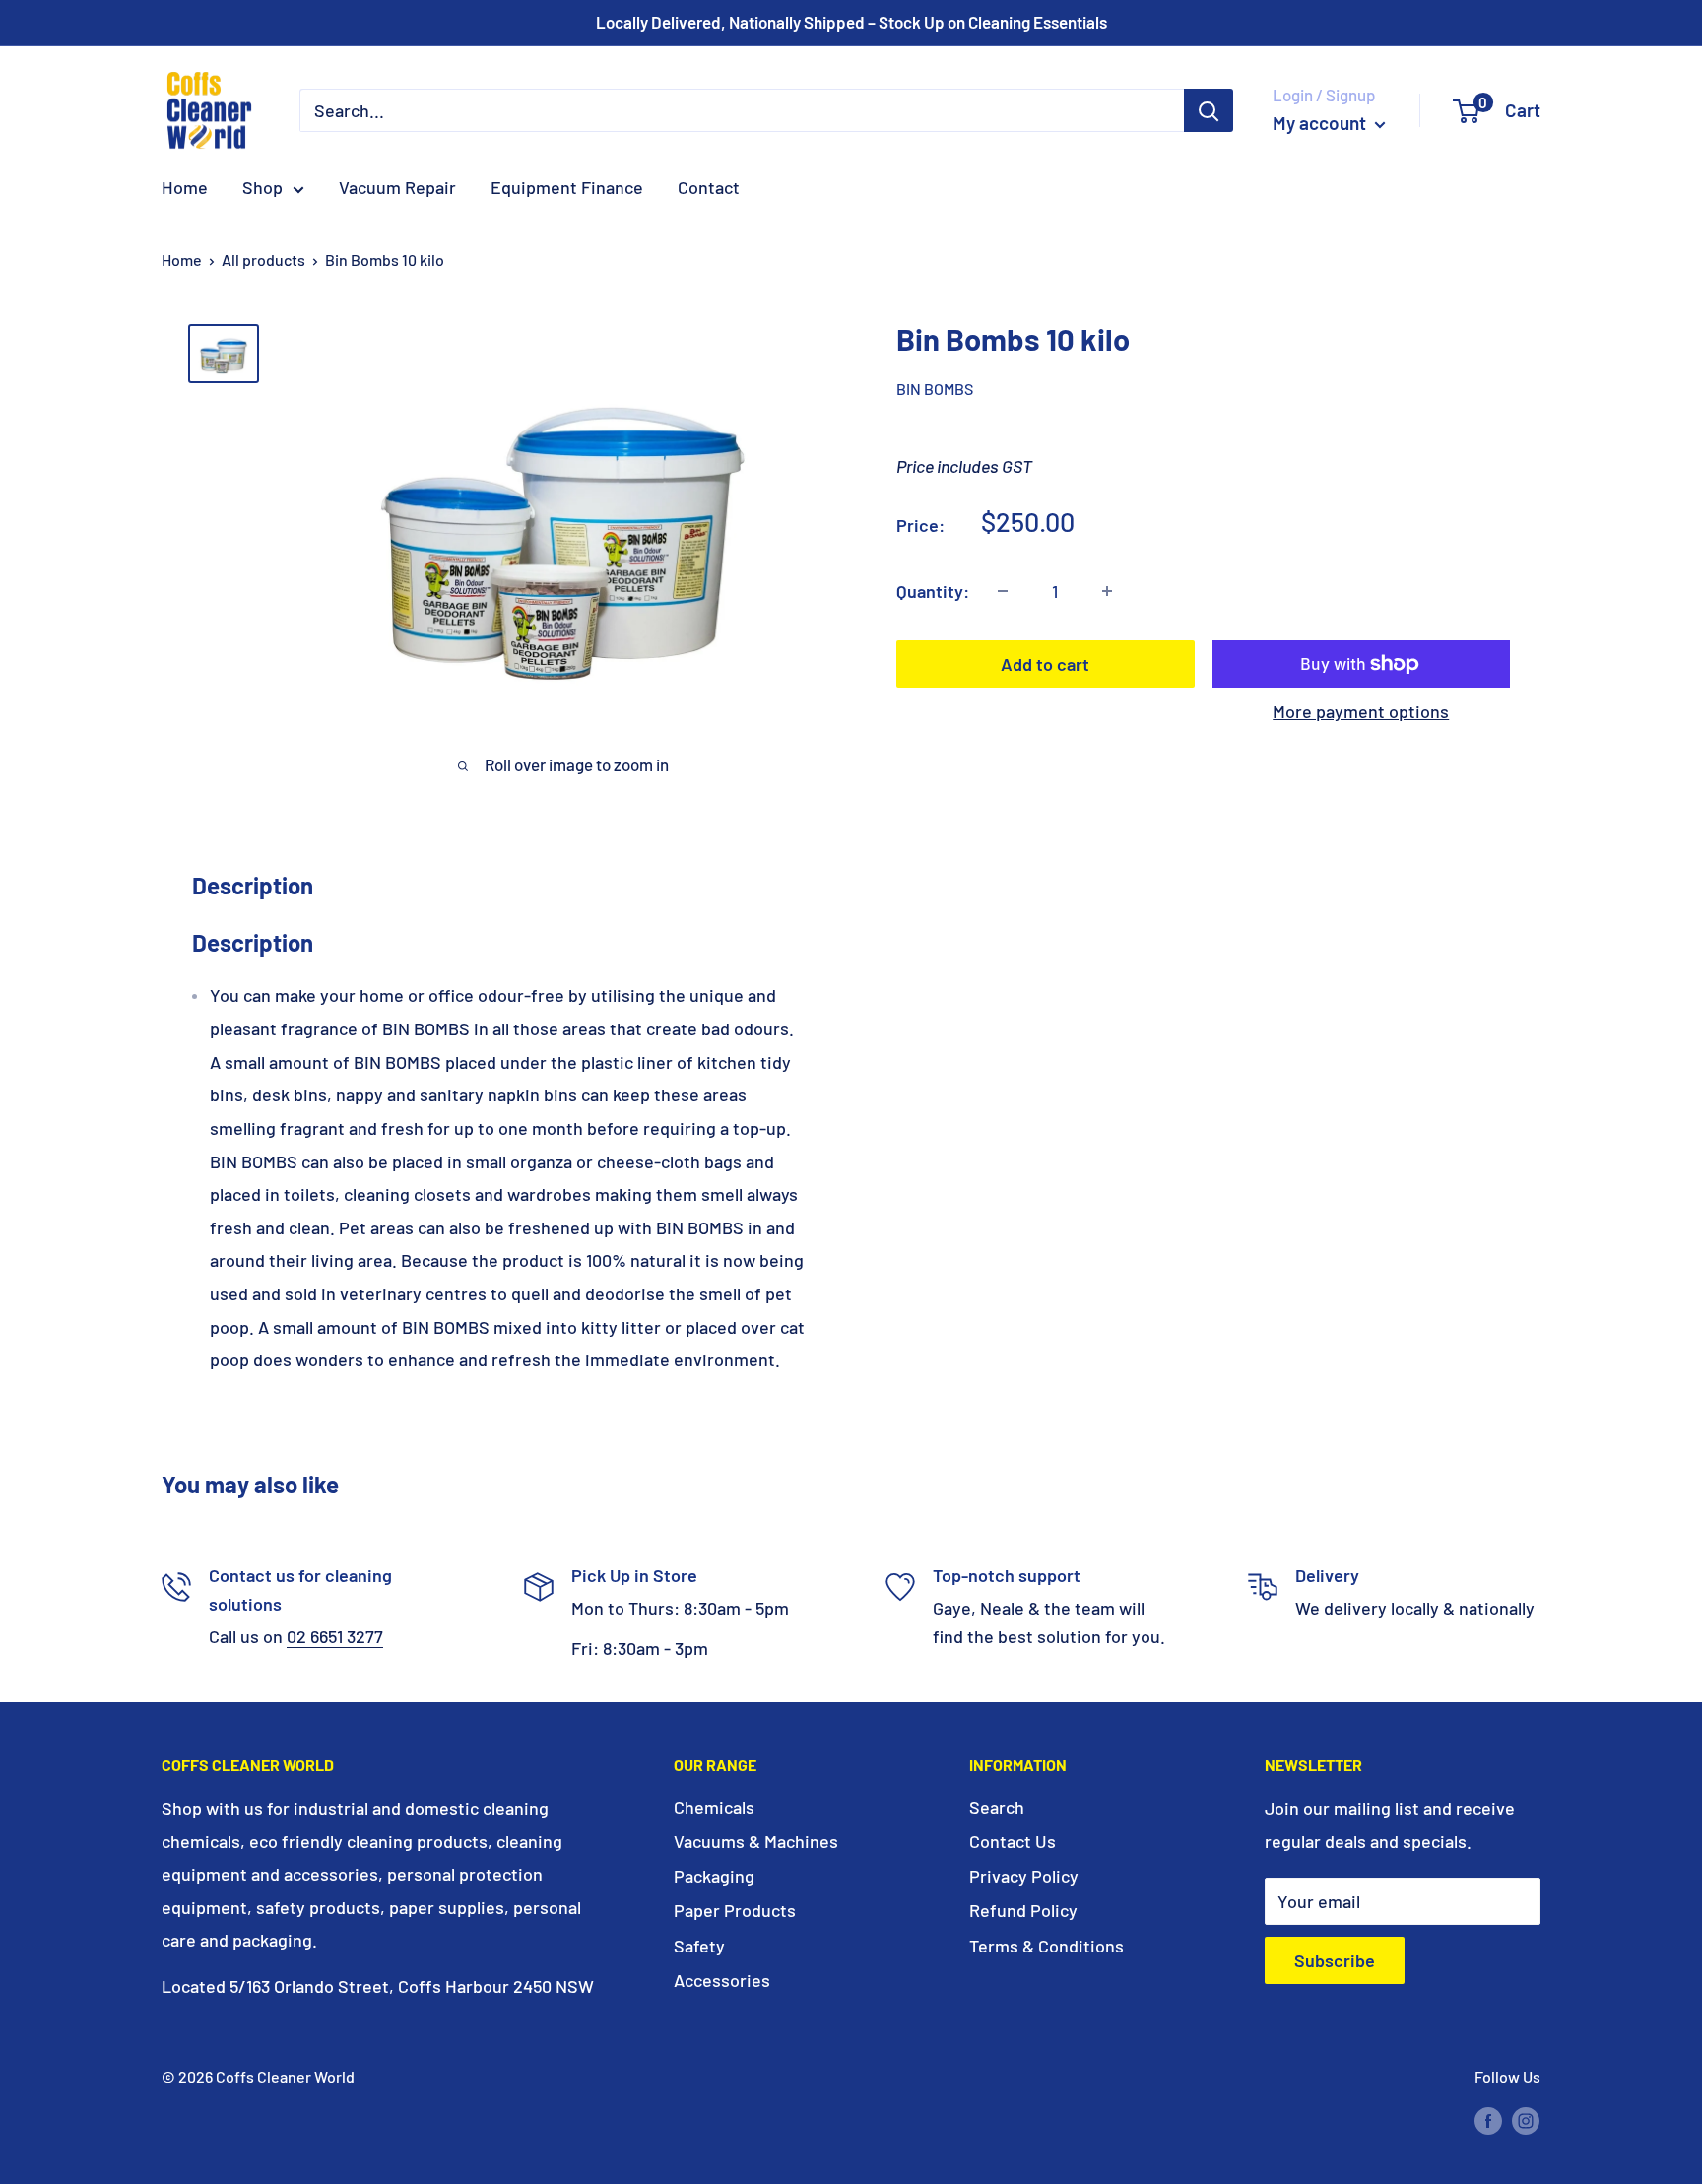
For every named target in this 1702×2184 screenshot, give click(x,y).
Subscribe (1335, 1960)
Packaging (714, 1876)
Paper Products (735, 1910)
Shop (262, 187)
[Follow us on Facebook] (1488, 2119)
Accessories (722, 1980)
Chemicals (714, 1807)
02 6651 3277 (335, 1636)
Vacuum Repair (397, 187)
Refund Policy (1023, 1910)
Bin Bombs (935, 389)
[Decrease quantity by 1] (1003, 591)
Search (997, 1807)
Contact (709, 187)
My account (1321, 123)
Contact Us (1013, 1841)
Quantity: (933, 591)
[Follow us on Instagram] (1526, 2119)
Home (185, 187)
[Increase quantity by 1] (1107, 591)
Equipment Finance (567, 187)
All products (263, 260)
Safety (699, 1946)
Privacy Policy (1024, 1876)
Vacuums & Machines (756, 1841)
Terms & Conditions (1047, 1946)
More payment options (1361, 711)
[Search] (1209, 110)
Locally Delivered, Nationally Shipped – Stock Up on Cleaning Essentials (851, 22)
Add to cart (1045, 664)
